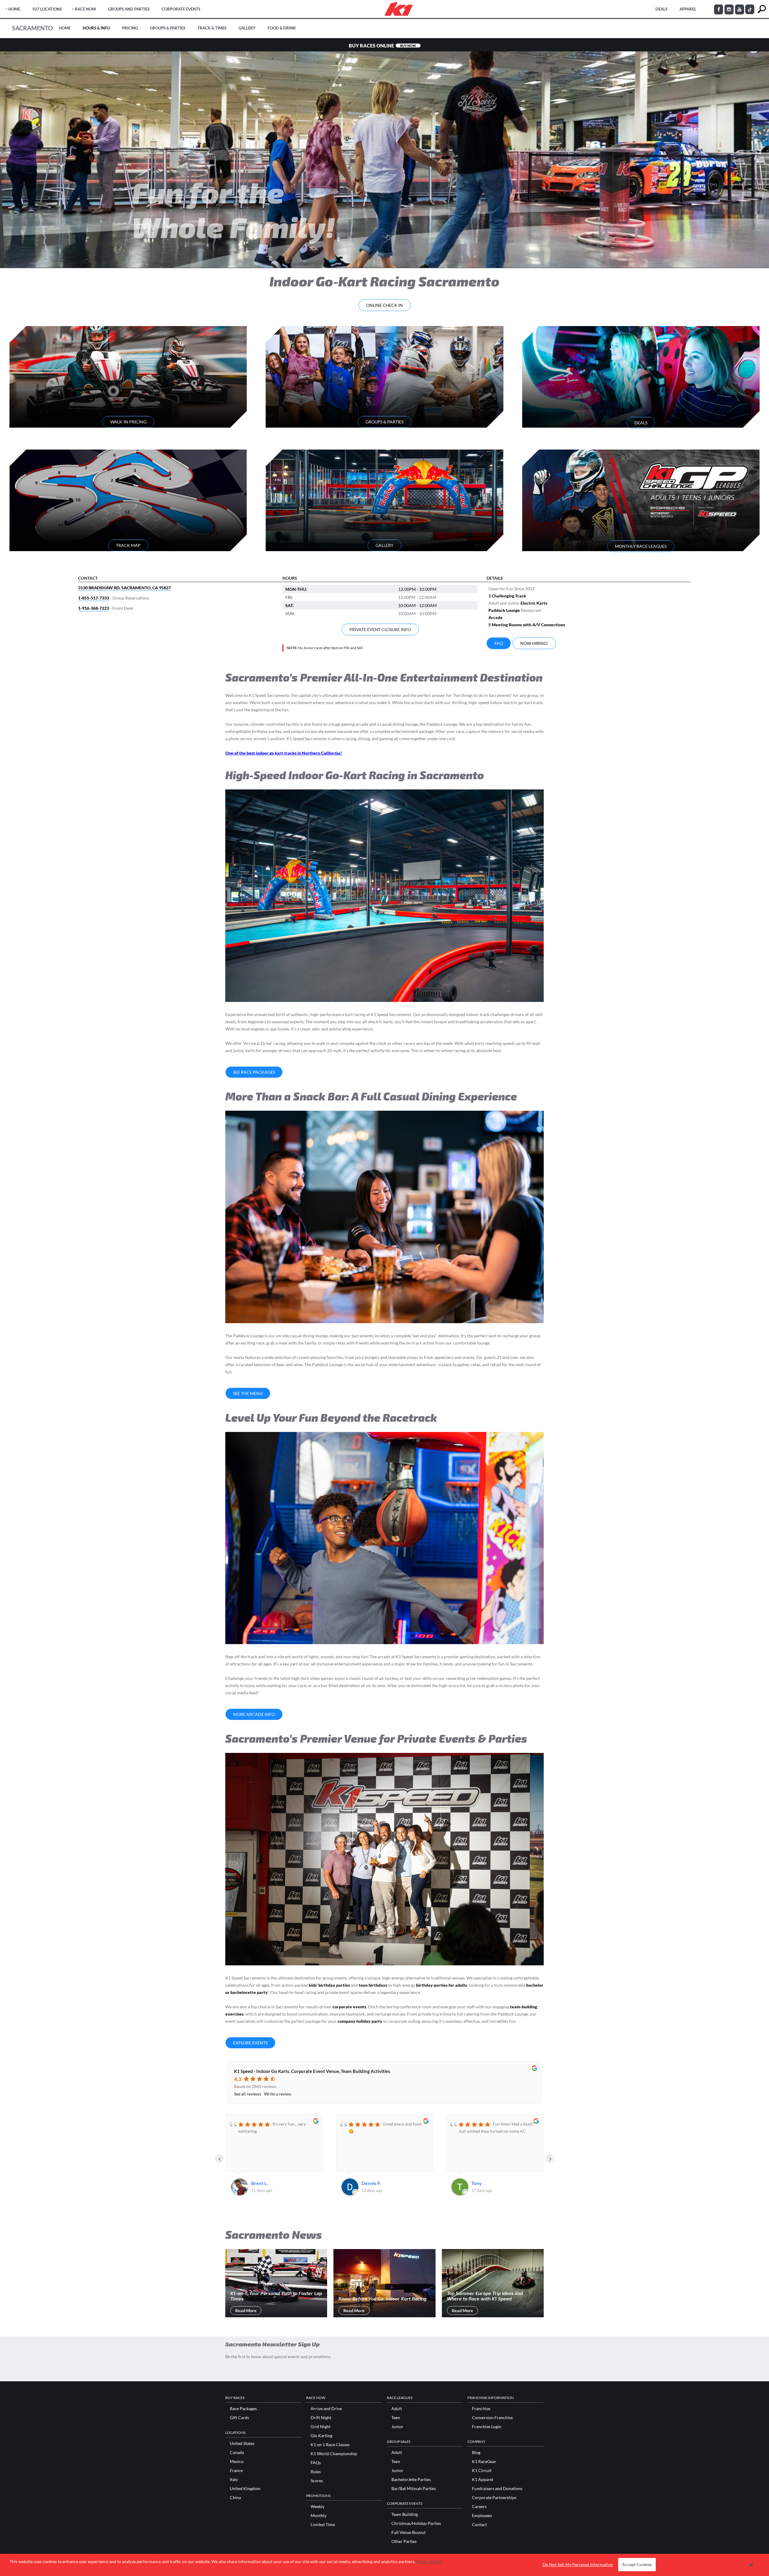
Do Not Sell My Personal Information (578, 2565)
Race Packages (243, 2409)
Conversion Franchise (492, 2418)
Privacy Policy (429, 2561)
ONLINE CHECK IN (384, 305)
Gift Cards (239, 2418)
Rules (316, 2472)
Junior (397, 2427)
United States (242, 2443)
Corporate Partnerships (494, 2498)
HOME (14, 9)
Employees (482, 2516)
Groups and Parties (129, 9)
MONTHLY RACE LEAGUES (641, 546)
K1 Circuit (482, 2471)
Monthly (319, 2516)
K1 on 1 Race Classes (330, 2445)
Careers (479, 2507)
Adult (397, 2409)
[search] (762, 9)
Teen (396, 2418)
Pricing (130, 28)
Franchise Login (487, 2427)
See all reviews (248, 2094)
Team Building (405, 2514)
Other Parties (404, 2541)
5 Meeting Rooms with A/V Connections (527, 625)
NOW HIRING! (534, 643)
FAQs (316, 2463)
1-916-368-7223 (94, 608)
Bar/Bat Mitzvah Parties (414, 2489)
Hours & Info (96, 28)
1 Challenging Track (507, 596)
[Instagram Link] (729, 9)
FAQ (499, 643)
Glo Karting (321, 2436)
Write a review (278, 2094)
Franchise (481, 2409)
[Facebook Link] (719, 9)
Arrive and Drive (326, 2409)
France (236, 2471)
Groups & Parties (168, 28)
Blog (476, 2452)
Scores (317, 2481)
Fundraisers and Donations (497, 2489)
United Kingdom (245, 2489)
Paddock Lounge (504, 610)
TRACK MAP (128, 545)
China (235, 2498)
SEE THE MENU (248, 1393)
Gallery (247, 28)
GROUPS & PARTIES (384, 422)
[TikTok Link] (750, 9)
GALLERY (384, 545)
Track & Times (212, 28)
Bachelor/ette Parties (411, 2480)
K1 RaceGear (484, 2462)
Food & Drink (282, 28)
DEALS (661, 9)
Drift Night (321, 2418)
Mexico (237, 2462)
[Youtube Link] (740, 9)
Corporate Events (181, 9)
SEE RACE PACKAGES (254, 1072)
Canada (237, 2452)
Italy (234, 2480)
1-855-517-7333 (94, 598)
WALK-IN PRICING (128, 422)
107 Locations (47, 9)
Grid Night (321, 2427)
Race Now (85, 9)
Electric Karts (534, 603)
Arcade (495, 617)
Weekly (318, 2507)
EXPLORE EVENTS (250, 2043)
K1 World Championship (334, 2454)
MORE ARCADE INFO (254, 1714)
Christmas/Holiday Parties (416, 2523)
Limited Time (323, 2525)
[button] (751, 2565)
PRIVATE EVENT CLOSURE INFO (380, 629)
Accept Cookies (637, 2565)
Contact (479, 2525)
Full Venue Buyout (409, 2532)
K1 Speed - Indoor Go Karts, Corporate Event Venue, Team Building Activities (312, 2071)
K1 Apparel (483, 2480)
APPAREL (688, 9)
